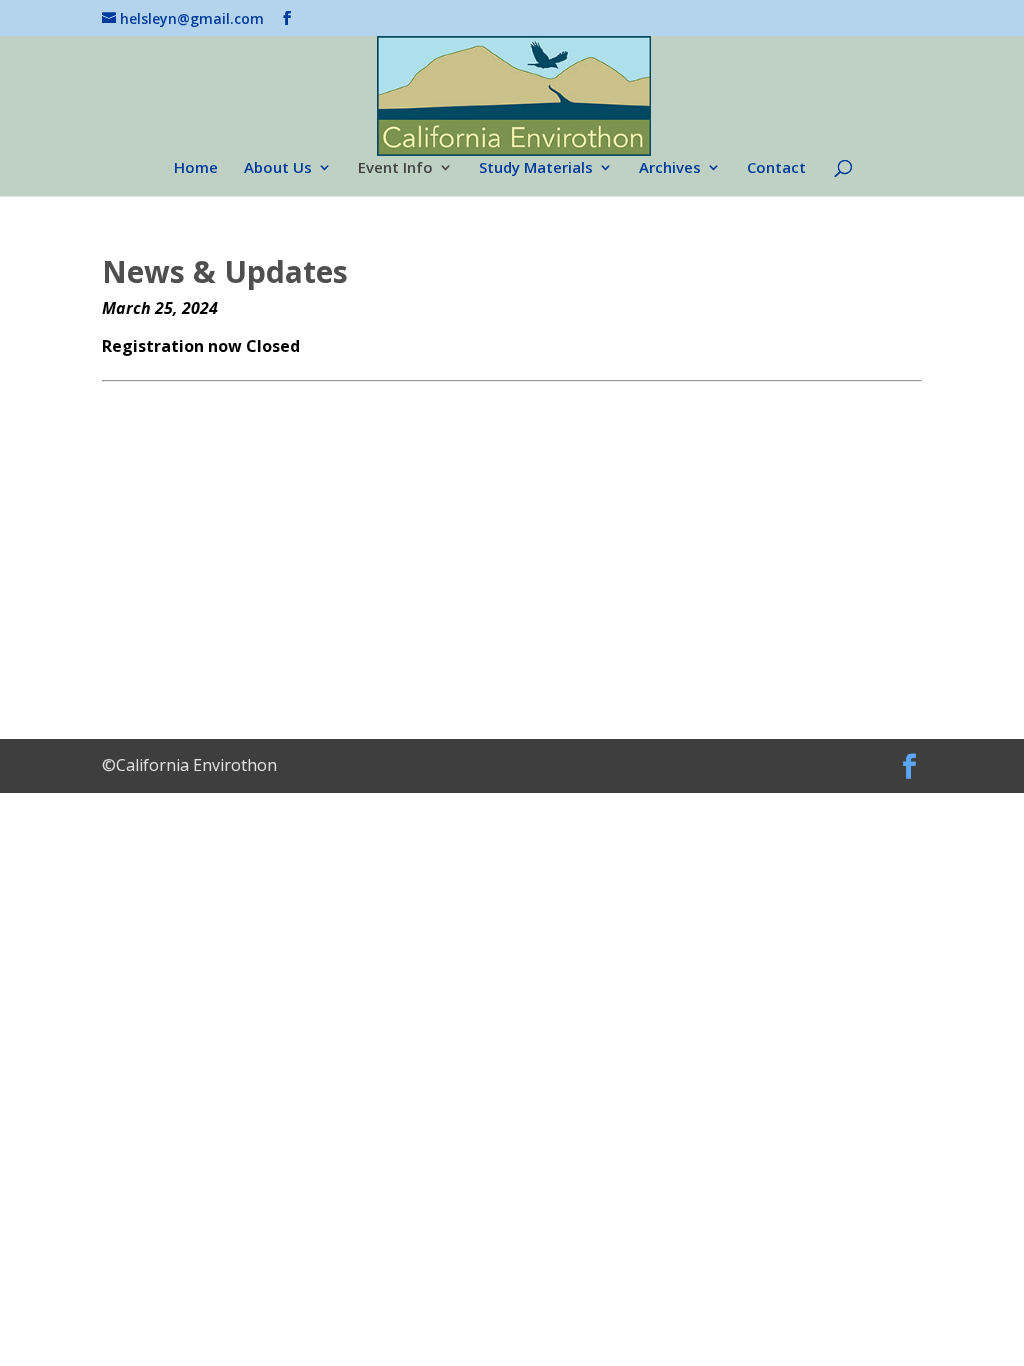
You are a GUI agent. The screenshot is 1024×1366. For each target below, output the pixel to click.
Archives (670, 168)
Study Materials (536, 168)
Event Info (395, 168)
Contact (776, 168)
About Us (278, 168)
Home (196, 168)
